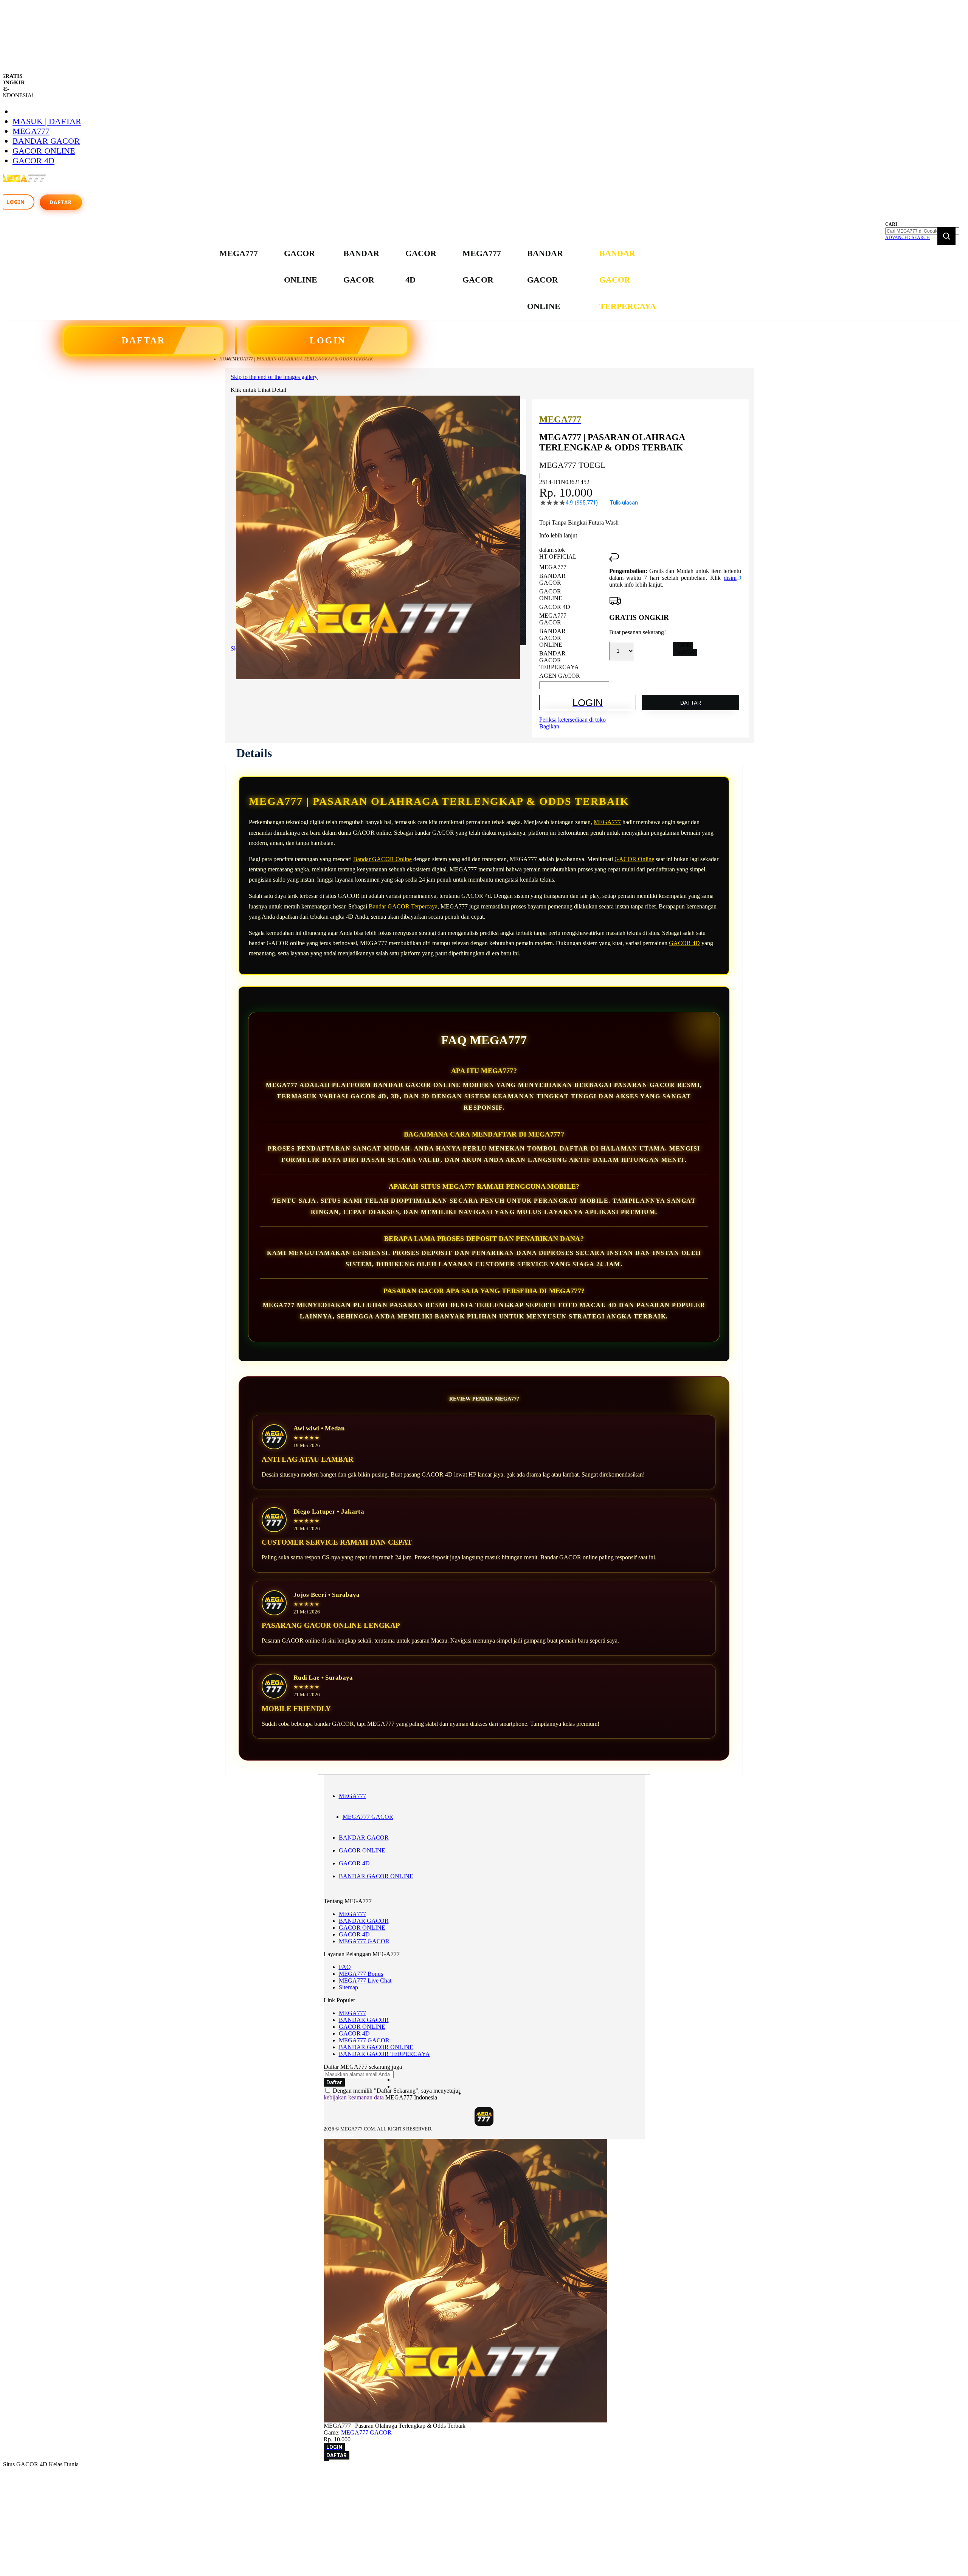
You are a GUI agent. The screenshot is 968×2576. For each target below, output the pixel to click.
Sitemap (348, 1987)
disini (730, 578)
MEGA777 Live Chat (365, 1981)
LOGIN (328, 340)
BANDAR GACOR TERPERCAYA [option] (559, 660)
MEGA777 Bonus (361, 1974)
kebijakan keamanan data (354, 2097)
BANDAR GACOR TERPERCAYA (384, 2054)
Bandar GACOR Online (382, 859)
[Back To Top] (326, 2460)
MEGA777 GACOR (368, 1817)
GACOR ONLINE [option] (551, 595)
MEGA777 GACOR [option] (553, 619)
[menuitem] (239, 253)
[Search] (946, 236)
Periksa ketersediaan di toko (572, 720)
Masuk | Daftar (47, 121)
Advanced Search (907, 238)
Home (226, 359)
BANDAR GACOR (46, 141)
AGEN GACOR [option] (560, 676)
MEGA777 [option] (553, 567)
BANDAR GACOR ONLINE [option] (552, 638)
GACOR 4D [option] (555, 607)
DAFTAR (143, 340)
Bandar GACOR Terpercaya (403, 906)
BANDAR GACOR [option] (552, 579)
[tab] (254, 753)
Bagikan (549, 726)
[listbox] (574, 622)
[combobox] (922, 231)
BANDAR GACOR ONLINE (376, 1876)
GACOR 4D (33, 161)
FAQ (345, 1967)
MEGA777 (31, 131)
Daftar (61, 202)
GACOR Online (634, 859)
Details (254, 753)
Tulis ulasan (624, 503)
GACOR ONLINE (44, 151)
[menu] (439, 280)
